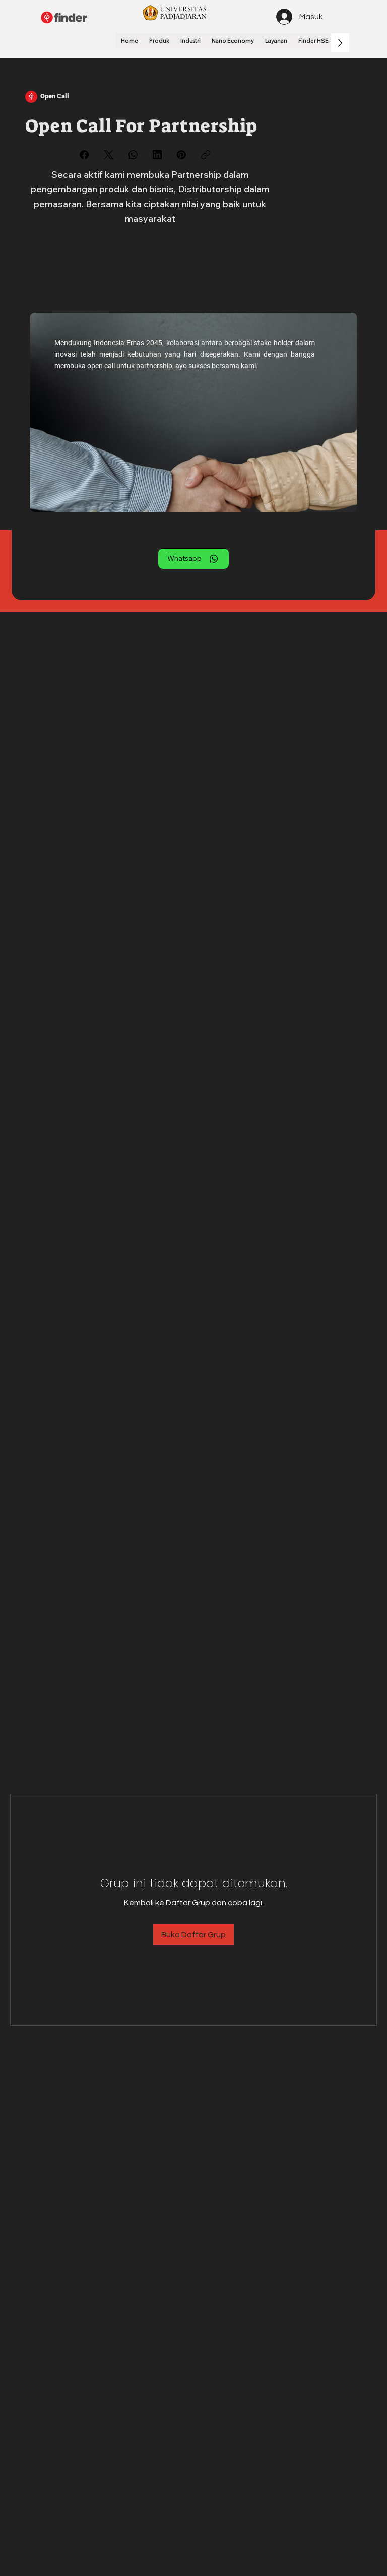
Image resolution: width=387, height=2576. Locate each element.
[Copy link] (206, 155)
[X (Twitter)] (109, 155)
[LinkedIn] (157, 155)
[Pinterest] (181, 155)
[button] (159, 41)
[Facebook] (84, 155)
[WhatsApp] (133, 155)
